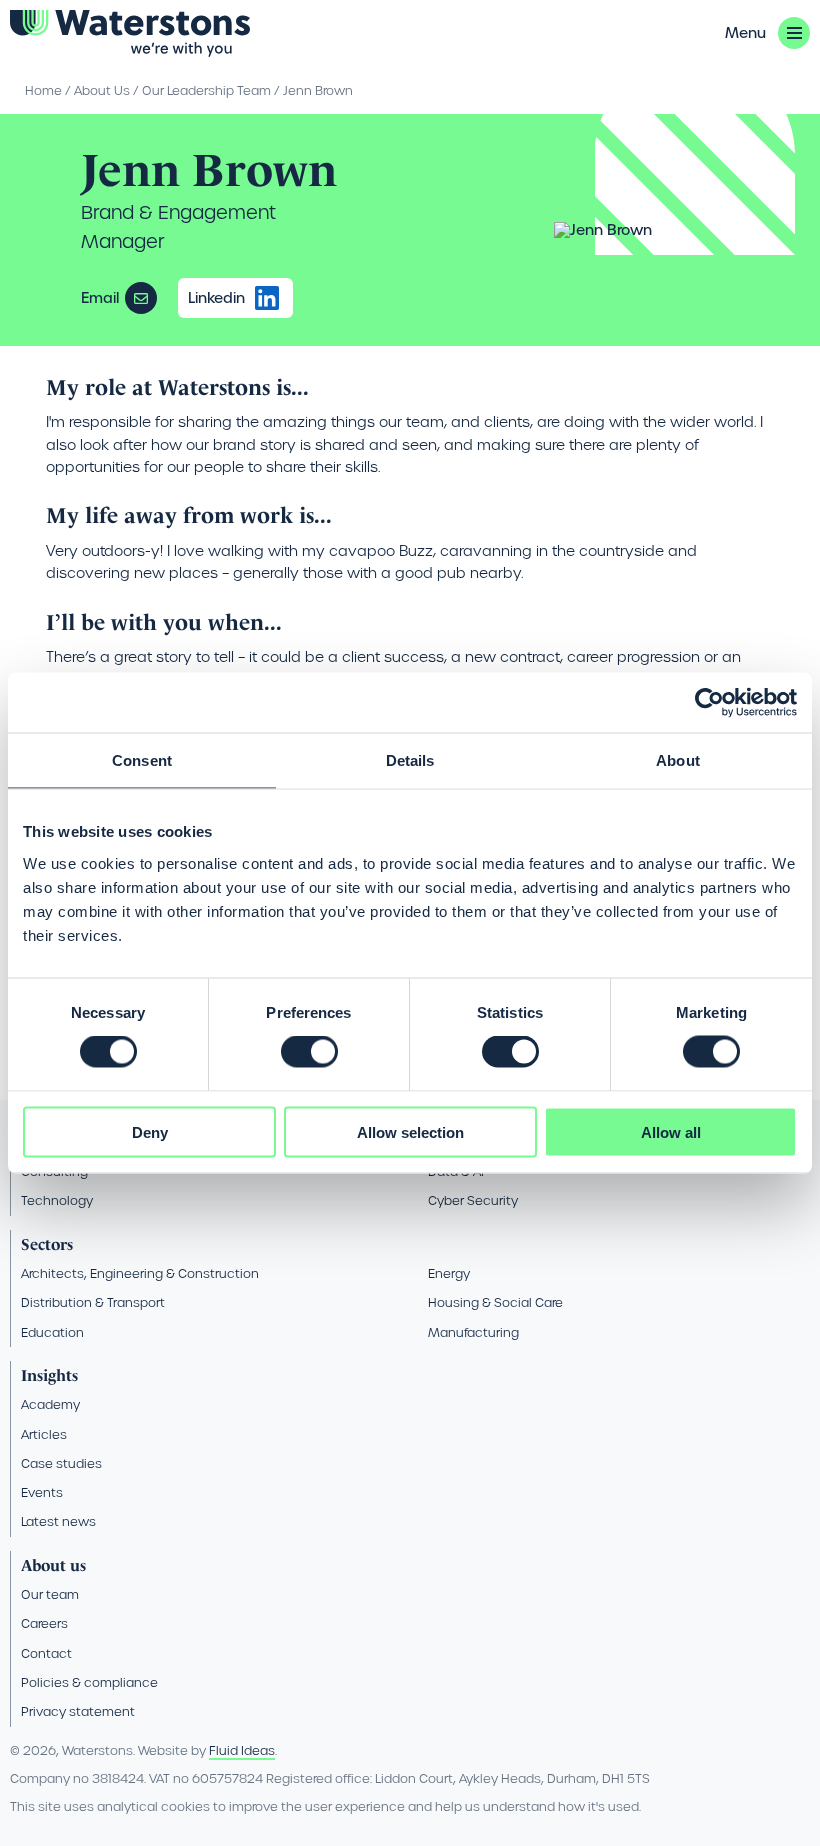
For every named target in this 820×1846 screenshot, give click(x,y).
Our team (50, 1594)
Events (42, 1492)
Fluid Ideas (242, 1750)
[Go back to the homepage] (130, 33)
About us (53, 1565)
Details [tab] (410, 760)
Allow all (671, 1131)
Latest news (58, 1521)
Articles (44, 1434)
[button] (767, 33)
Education (52, 1332)
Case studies (61, 1463)
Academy (50, 1404)
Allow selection (410, 1131)
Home (43, 90)
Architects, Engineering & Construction (140, 1273)
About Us (102, 90)
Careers (44, 1623)
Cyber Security (473, 1200)
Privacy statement (78, 1711)
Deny (150, 1131)
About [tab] (678, 760)
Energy (449, 1273)
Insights (49, 1375)
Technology (57, 1200)
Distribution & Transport (93, 1302)
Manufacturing (473, 1332)
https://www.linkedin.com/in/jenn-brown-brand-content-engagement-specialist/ (267, 298)
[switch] (309, 1052)
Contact (46, 1653)
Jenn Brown (318, 90)
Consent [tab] (142, 760)
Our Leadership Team (206, 90)
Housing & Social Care (495, 1302)
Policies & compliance (89, 1682)
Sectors (47, 1244)
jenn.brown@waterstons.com (141, 298)
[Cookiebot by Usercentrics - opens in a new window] (709, 703)
